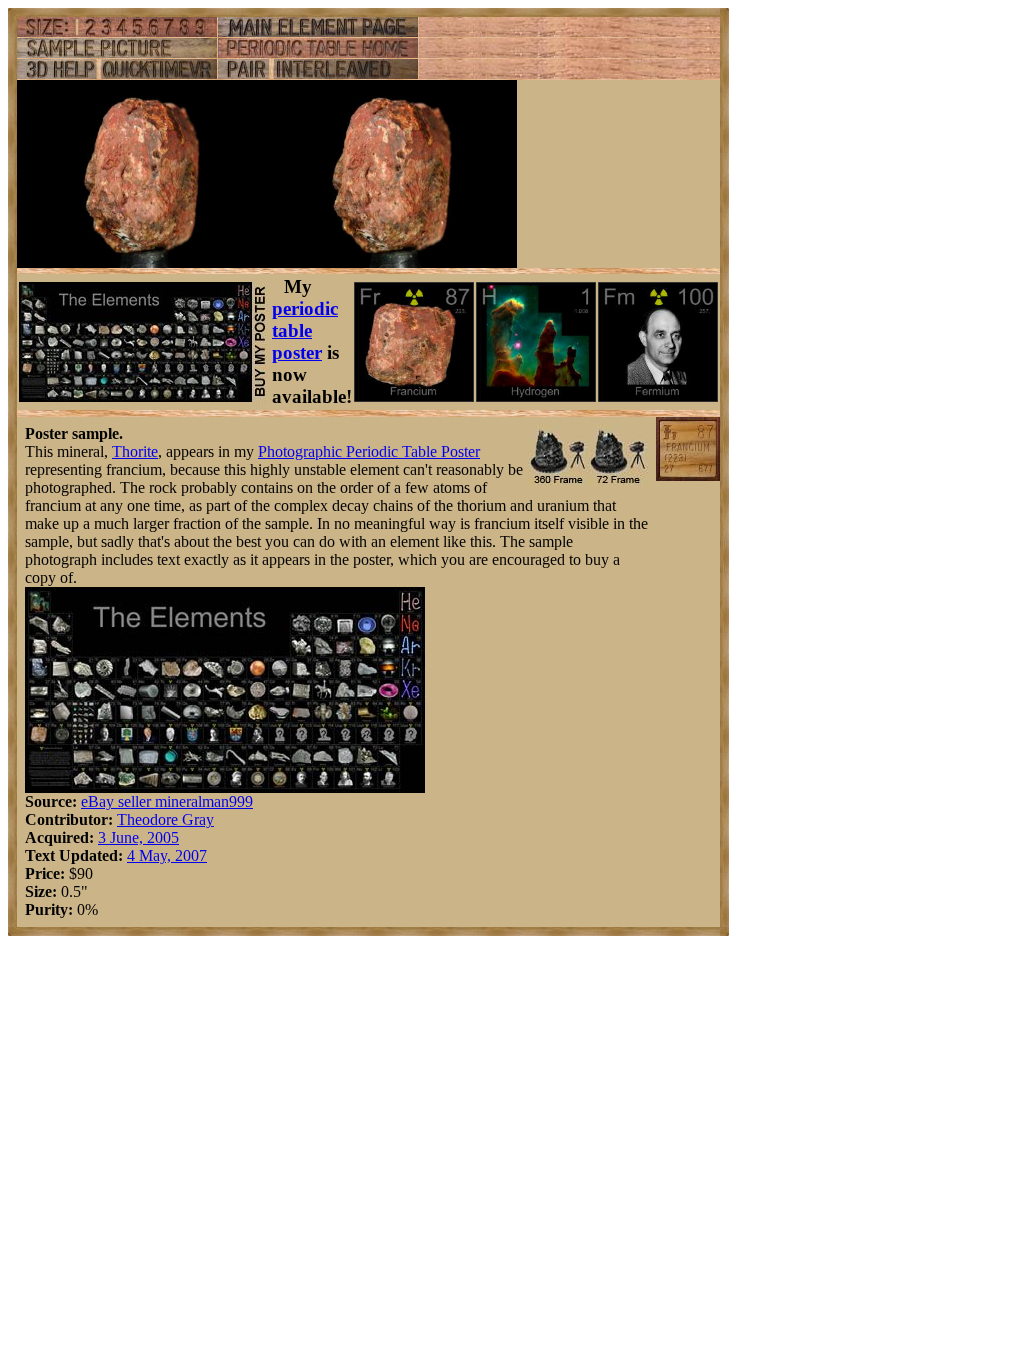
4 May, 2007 (167, 855)
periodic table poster (305, 330)
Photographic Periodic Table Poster (369, 451)
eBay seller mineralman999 (167, 801)
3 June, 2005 (138, 837)
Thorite (135, 451)
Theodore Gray (165, 819)
